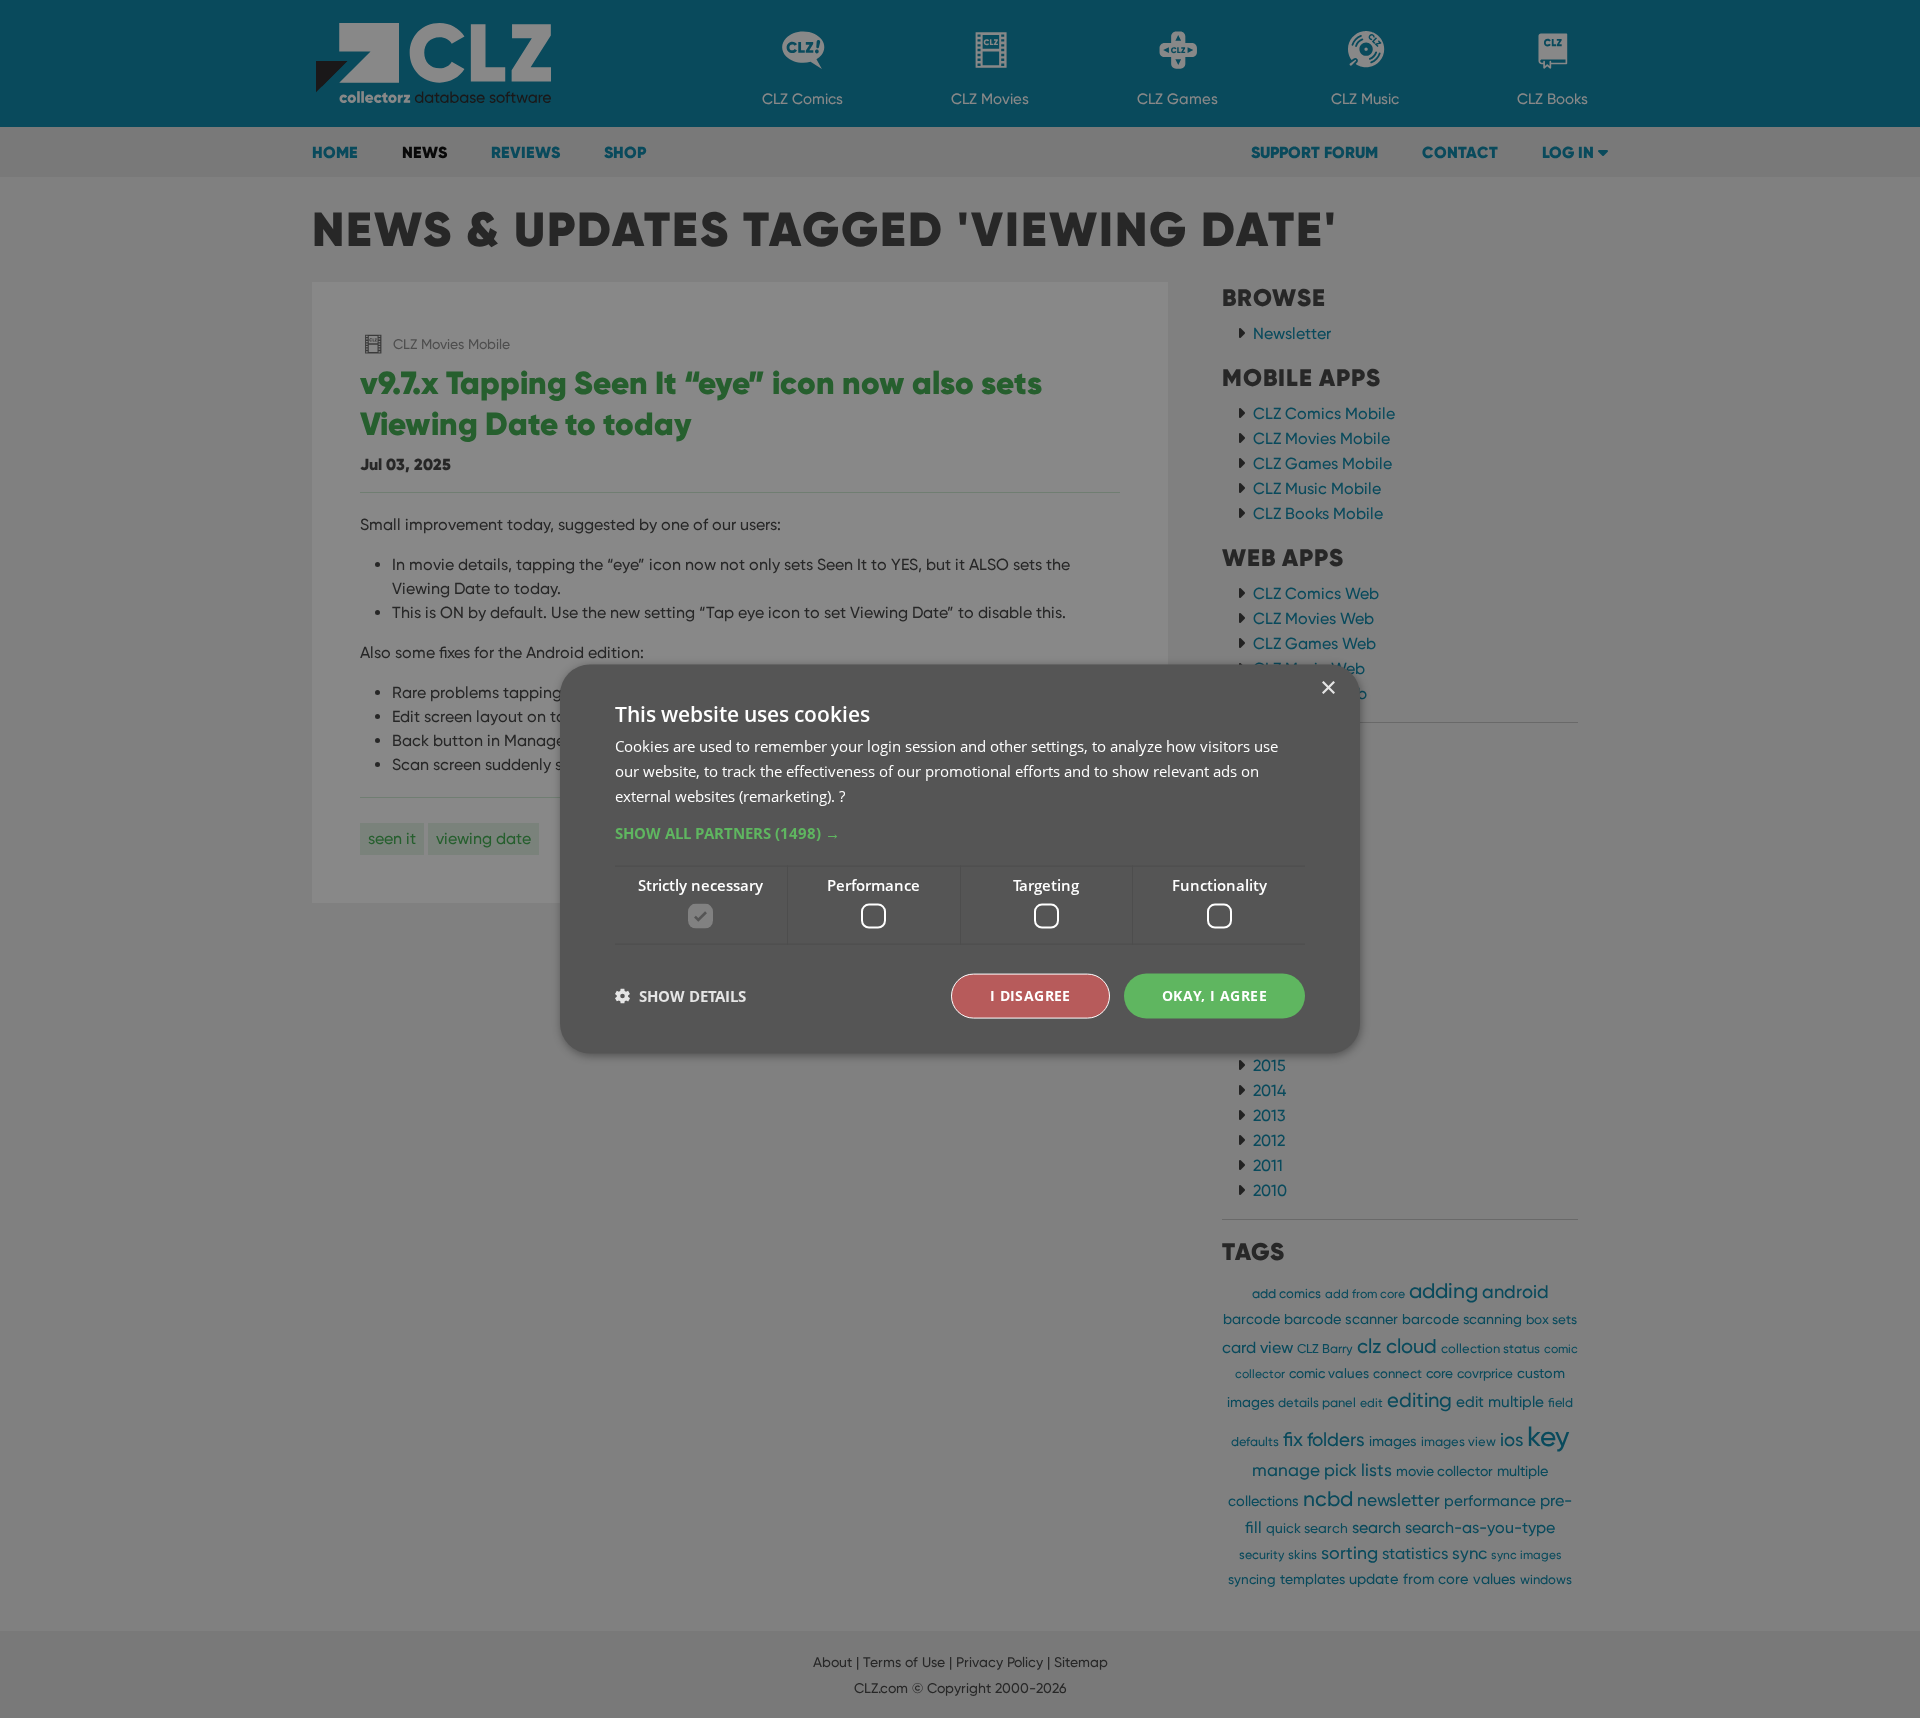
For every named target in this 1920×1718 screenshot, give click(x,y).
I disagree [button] (1030, 995)
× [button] (1327, 688)
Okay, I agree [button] (1214, 995)
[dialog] (960, 859)
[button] (960, 832)
